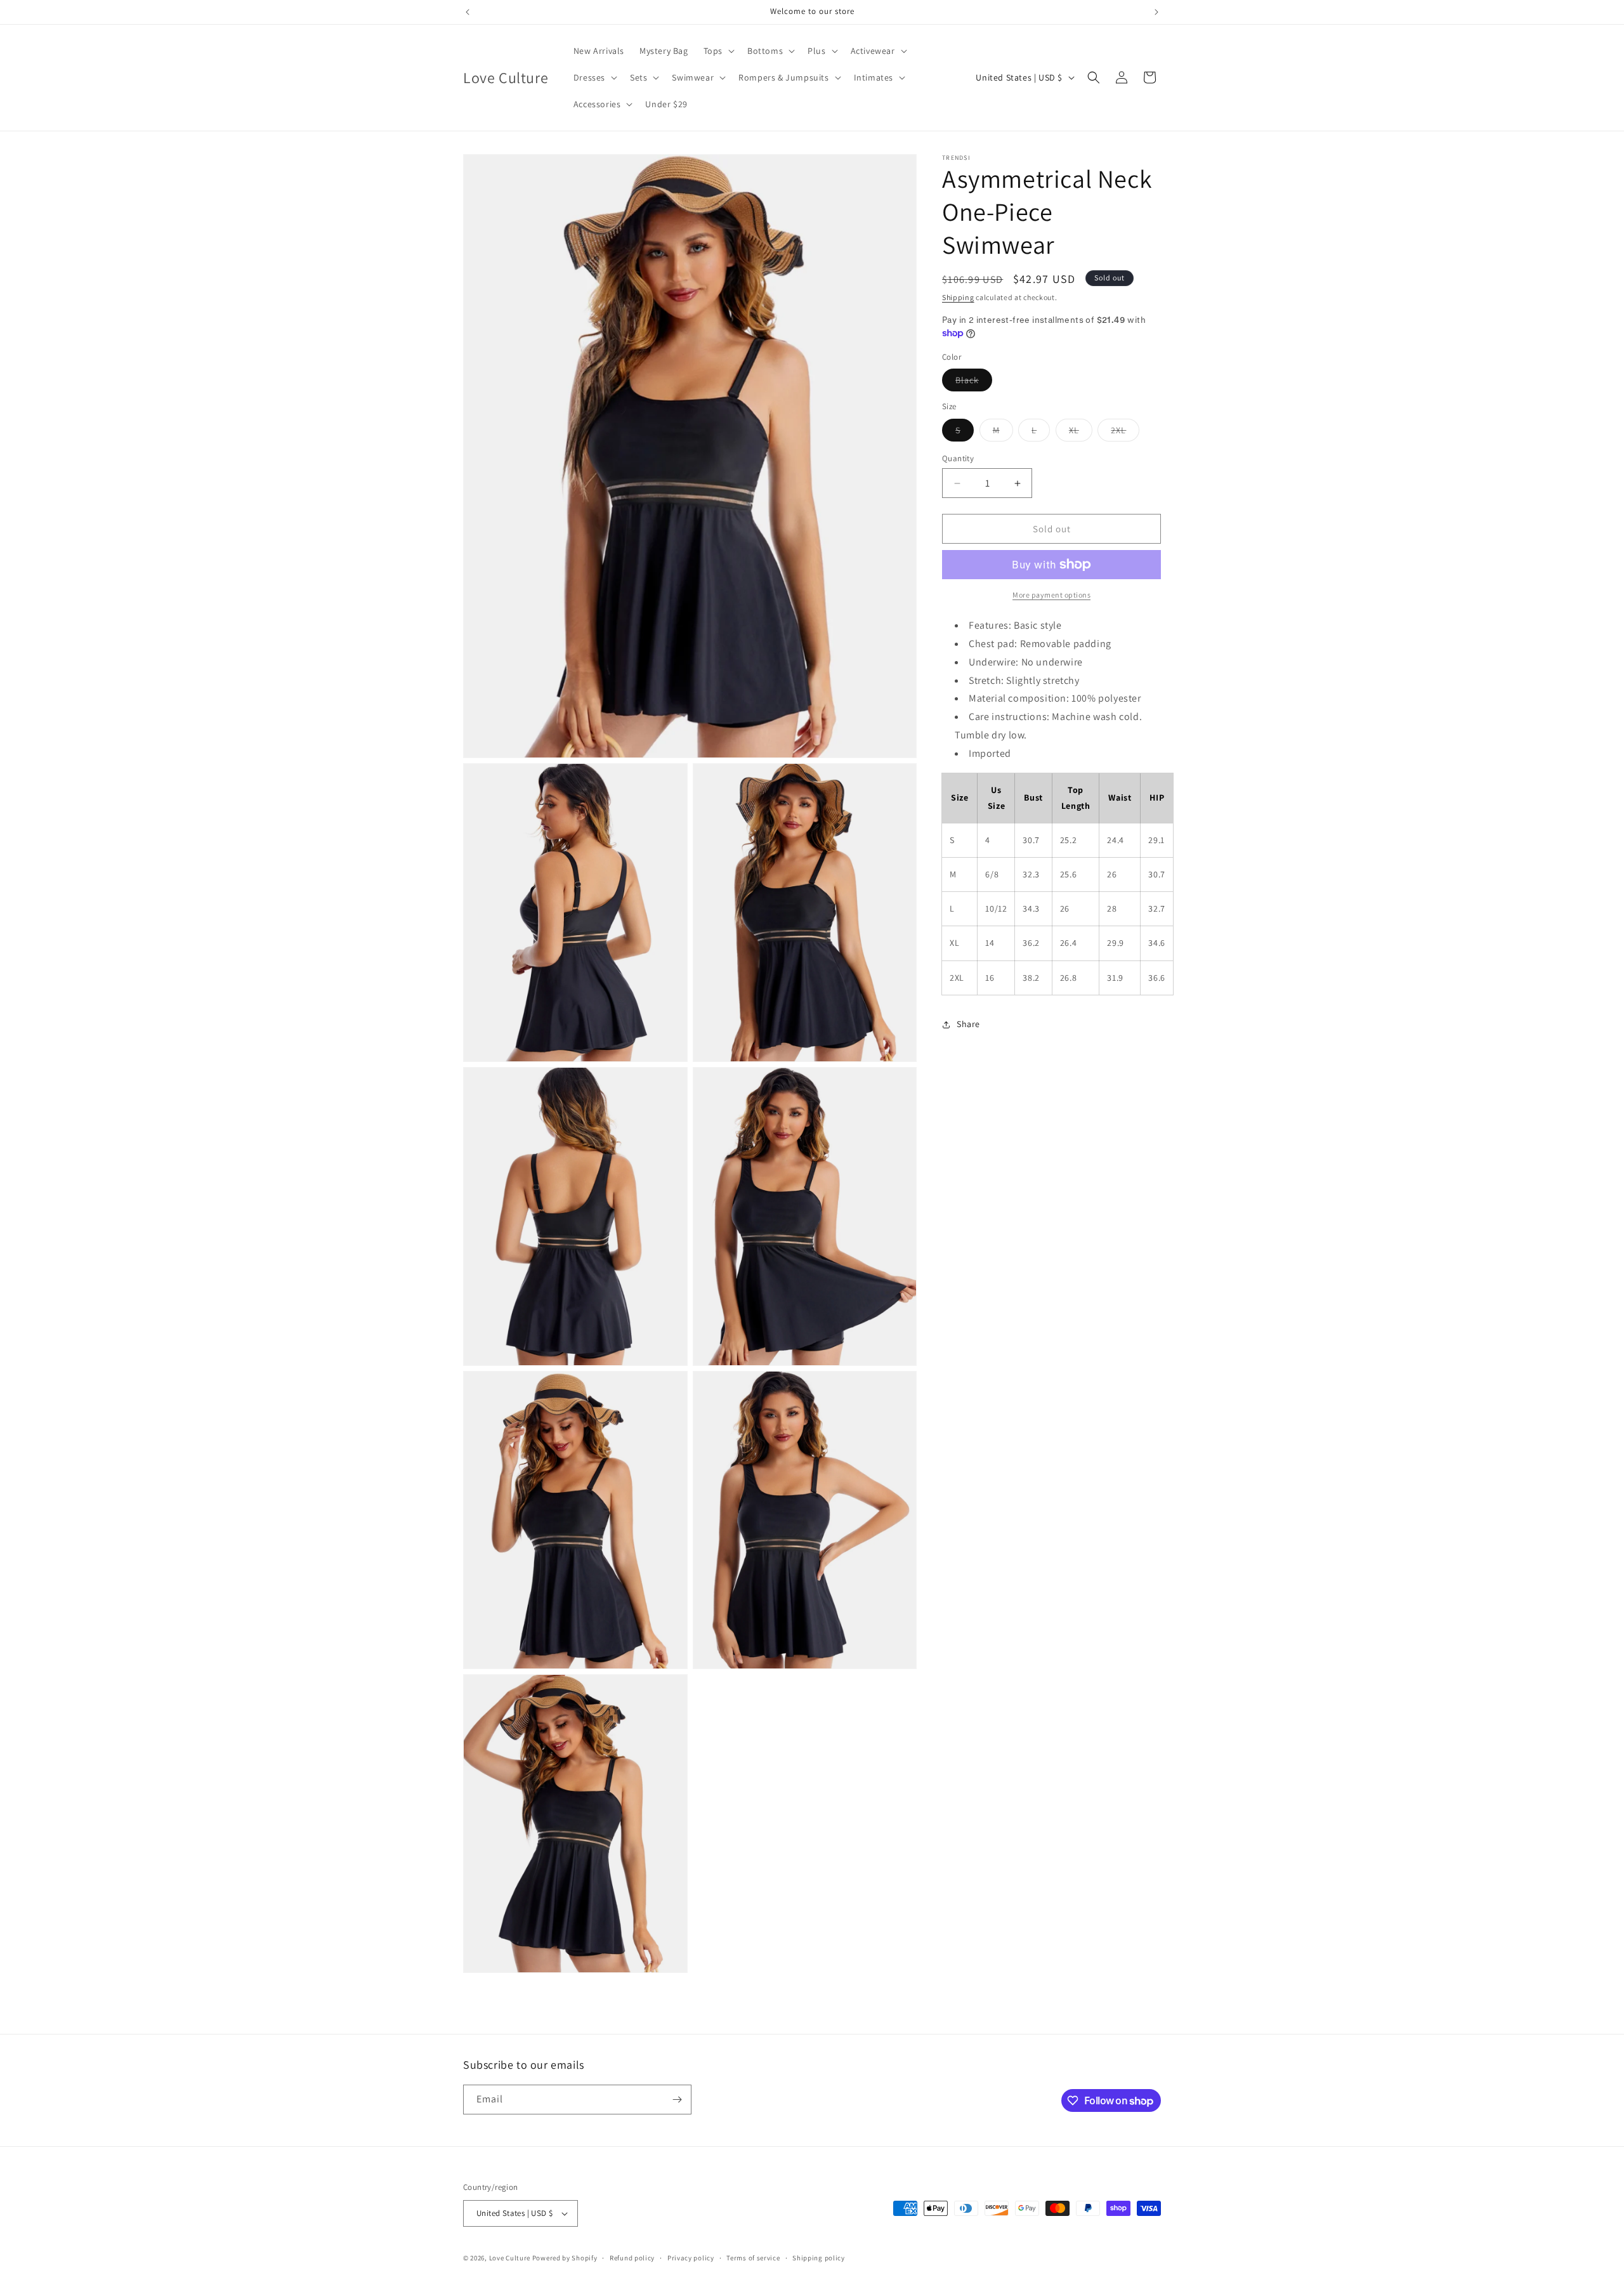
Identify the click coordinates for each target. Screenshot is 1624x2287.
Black (974, 383)
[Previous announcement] (468, 12)
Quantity (958, 458)
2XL (1125, 433)
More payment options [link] (1051, 595)
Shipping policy (819, 2258)
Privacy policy (691, 2258)
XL (1081, 433)
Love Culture (510, 2258)
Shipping (958, 297)
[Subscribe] (677, 2100)
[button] (718, 51)
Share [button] (968, 1024)
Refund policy (632, 2258)
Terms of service (753, 2258)
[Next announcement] (1156, 12)
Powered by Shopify (565, 2258)
